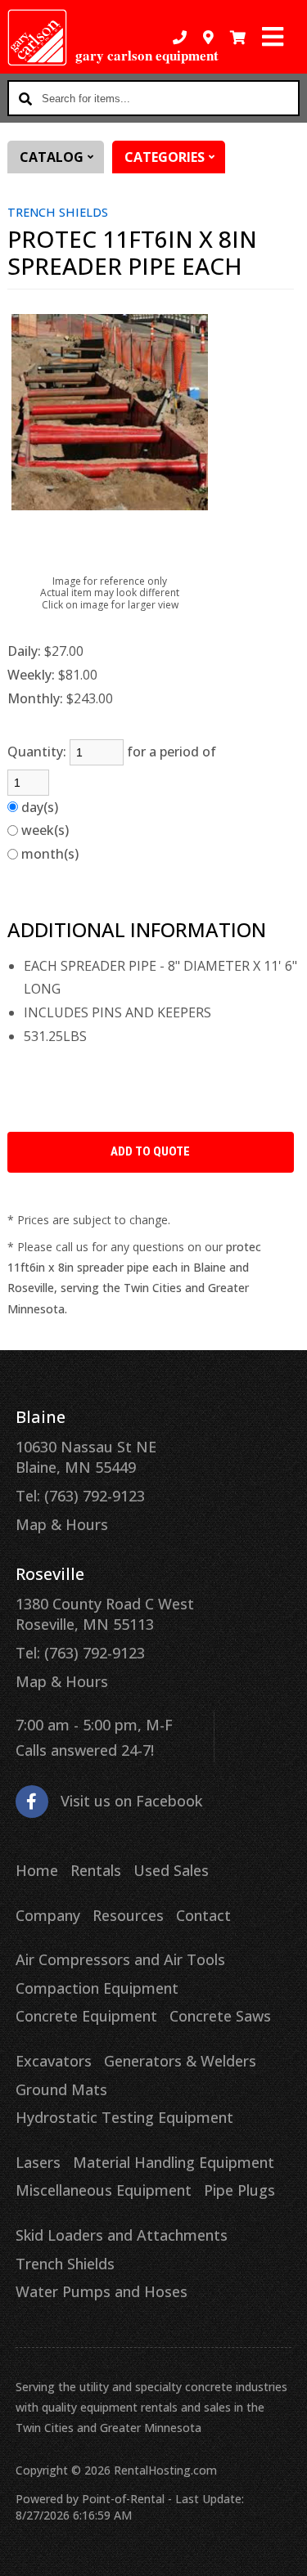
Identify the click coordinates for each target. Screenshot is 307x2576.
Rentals (96, 1870)
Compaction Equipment (97, 1988)
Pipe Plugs (239, 2190)
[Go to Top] (284, 2553)
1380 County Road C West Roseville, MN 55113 (105, 1614)
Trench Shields (65, 2264)
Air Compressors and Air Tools (120, 1959)
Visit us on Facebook (131, 1801)
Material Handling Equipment (174, 2162)
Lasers (38, 2162)
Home (37, 1870)
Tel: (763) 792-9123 (80, 1496)
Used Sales (171, 1870)
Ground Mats (61, 2089)
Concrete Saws (220, 2016)
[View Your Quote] (238, 37)
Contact (203, 1915)
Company (48, 1915)
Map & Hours (62, 1524)
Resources (128, 1915)
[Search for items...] (25, 98)
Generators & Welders (180, 2061)
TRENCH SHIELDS (58, 212)
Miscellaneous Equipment (104, 2190)
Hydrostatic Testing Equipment (124, 2117)
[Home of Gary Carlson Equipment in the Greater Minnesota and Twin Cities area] (37, 38)
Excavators (54, 2061)
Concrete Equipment (86, 2016)
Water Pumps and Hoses (102, 2291)
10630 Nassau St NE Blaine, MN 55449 (86, 1457)
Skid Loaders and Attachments (122, 2235)
